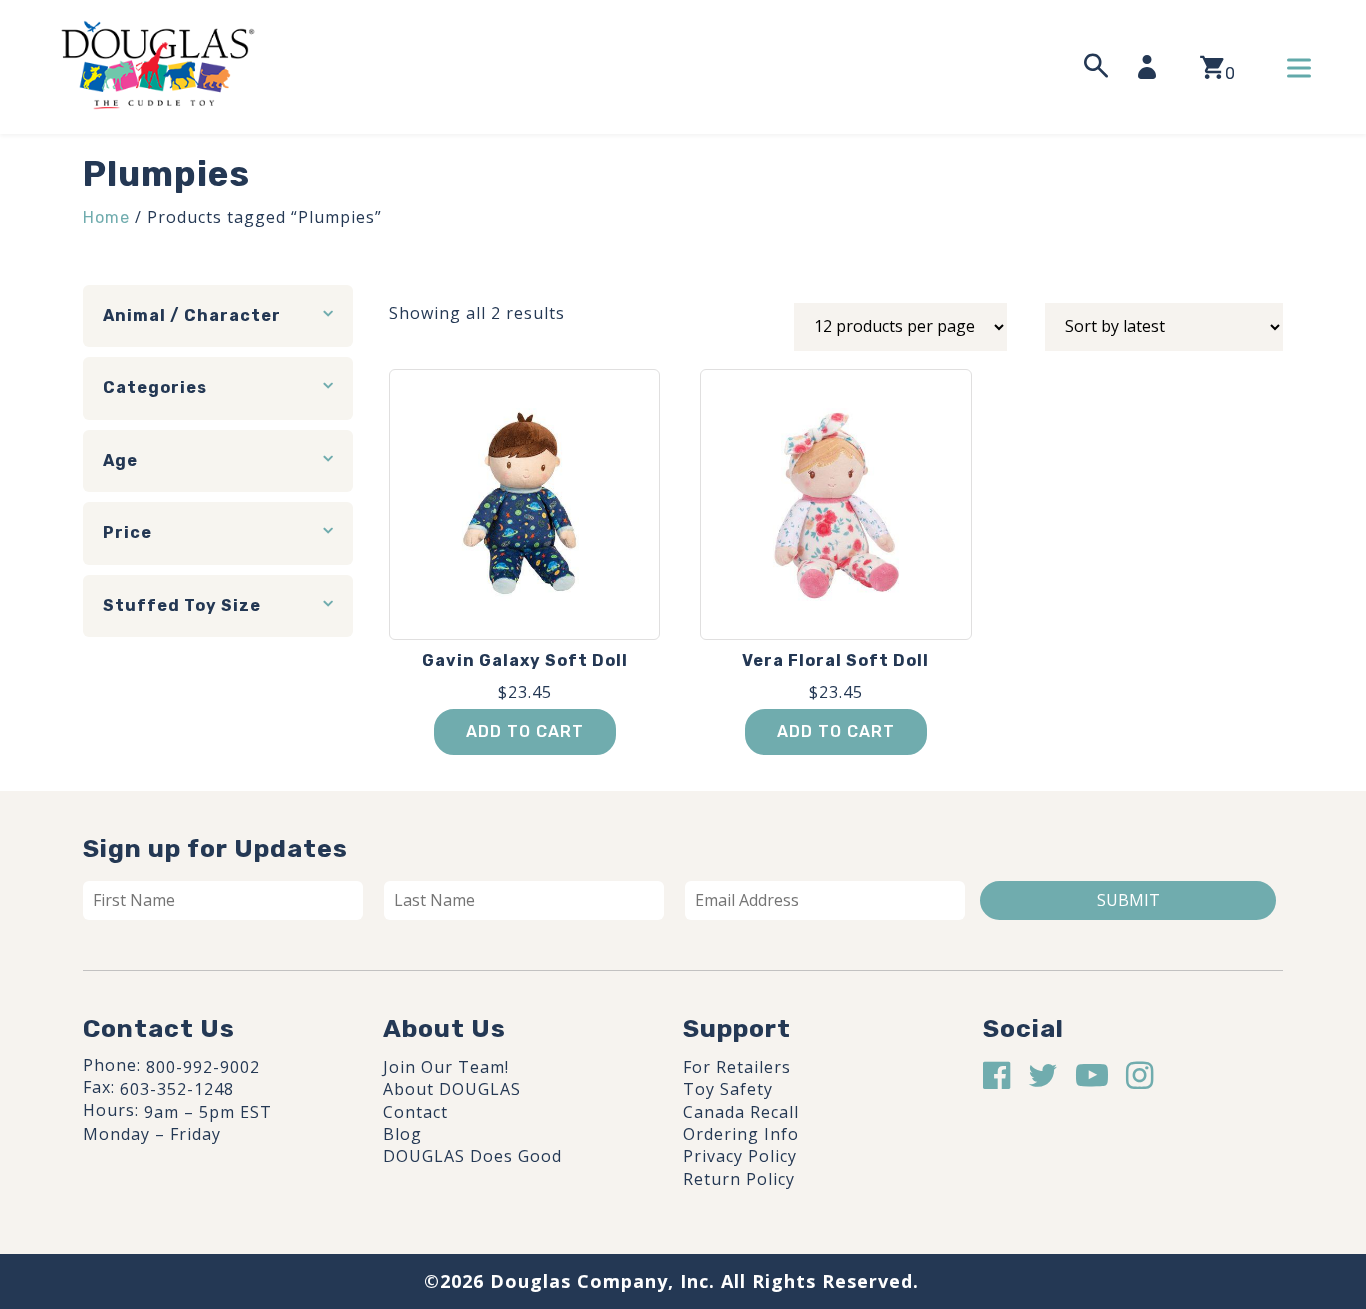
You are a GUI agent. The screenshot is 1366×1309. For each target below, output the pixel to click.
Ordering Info (741, 1134)
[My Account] (1153, 67)
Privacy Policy (740, 1156)
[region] (260, 1158)
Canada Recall (741, 1112)
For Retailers (737, 1067)
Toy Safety (728, 1089)
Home (106, 217)
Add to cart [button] (525, 731)
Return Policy (739, 1179)
